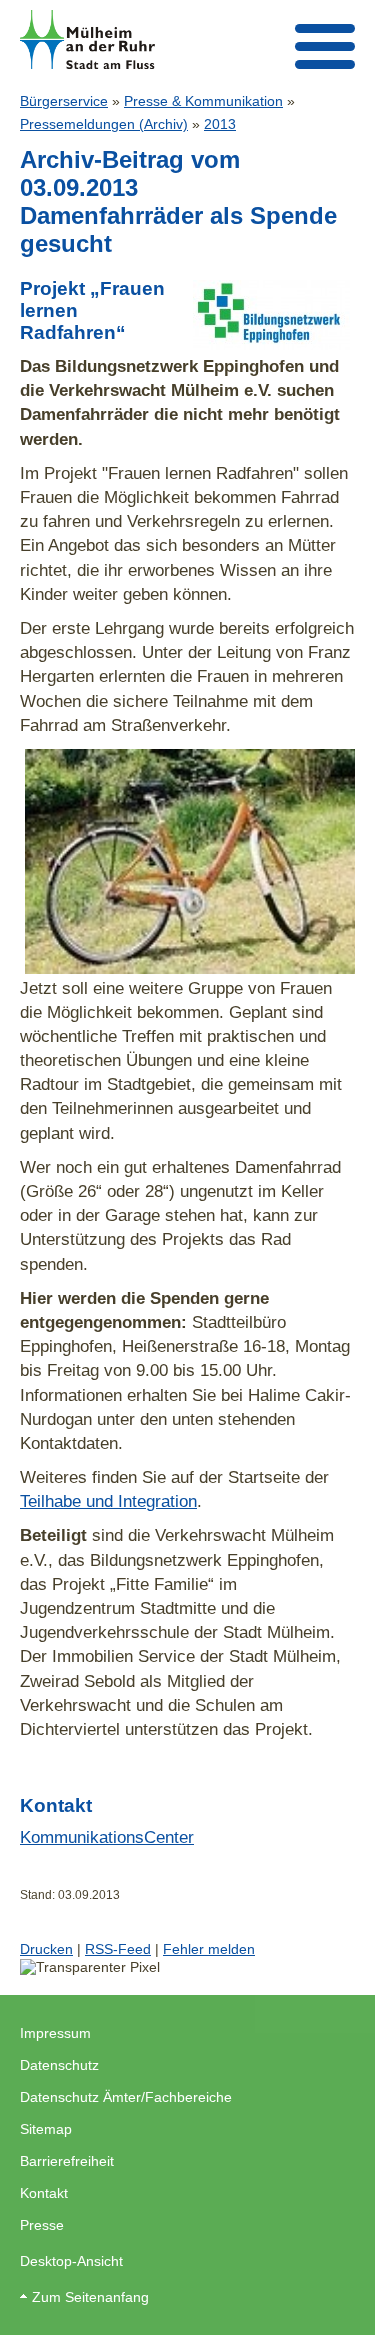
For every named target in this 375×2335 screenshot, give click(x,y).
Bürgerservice (64, 101)
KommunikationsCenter (107, 1837)
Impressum (55, 2033)
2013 (220, 124)
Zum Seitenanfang (90, 2297)
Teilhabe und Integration (108, 1501)
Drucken (46, 1949)
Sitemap (46, 2129)
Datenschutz (59, 2065)
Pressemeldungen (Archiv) (104, 124)
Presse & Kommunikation (203, 101)
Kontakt (44, 2193)
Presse (42, 2225)
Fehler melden (209, 1949)
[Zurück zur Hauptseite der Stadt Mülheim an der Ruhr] (87, 39)
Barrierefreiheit (67, 2161)
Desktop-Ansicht (71, 2261)
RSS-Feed (118, 1949)
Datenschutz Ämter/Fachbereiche (126, 2097)
